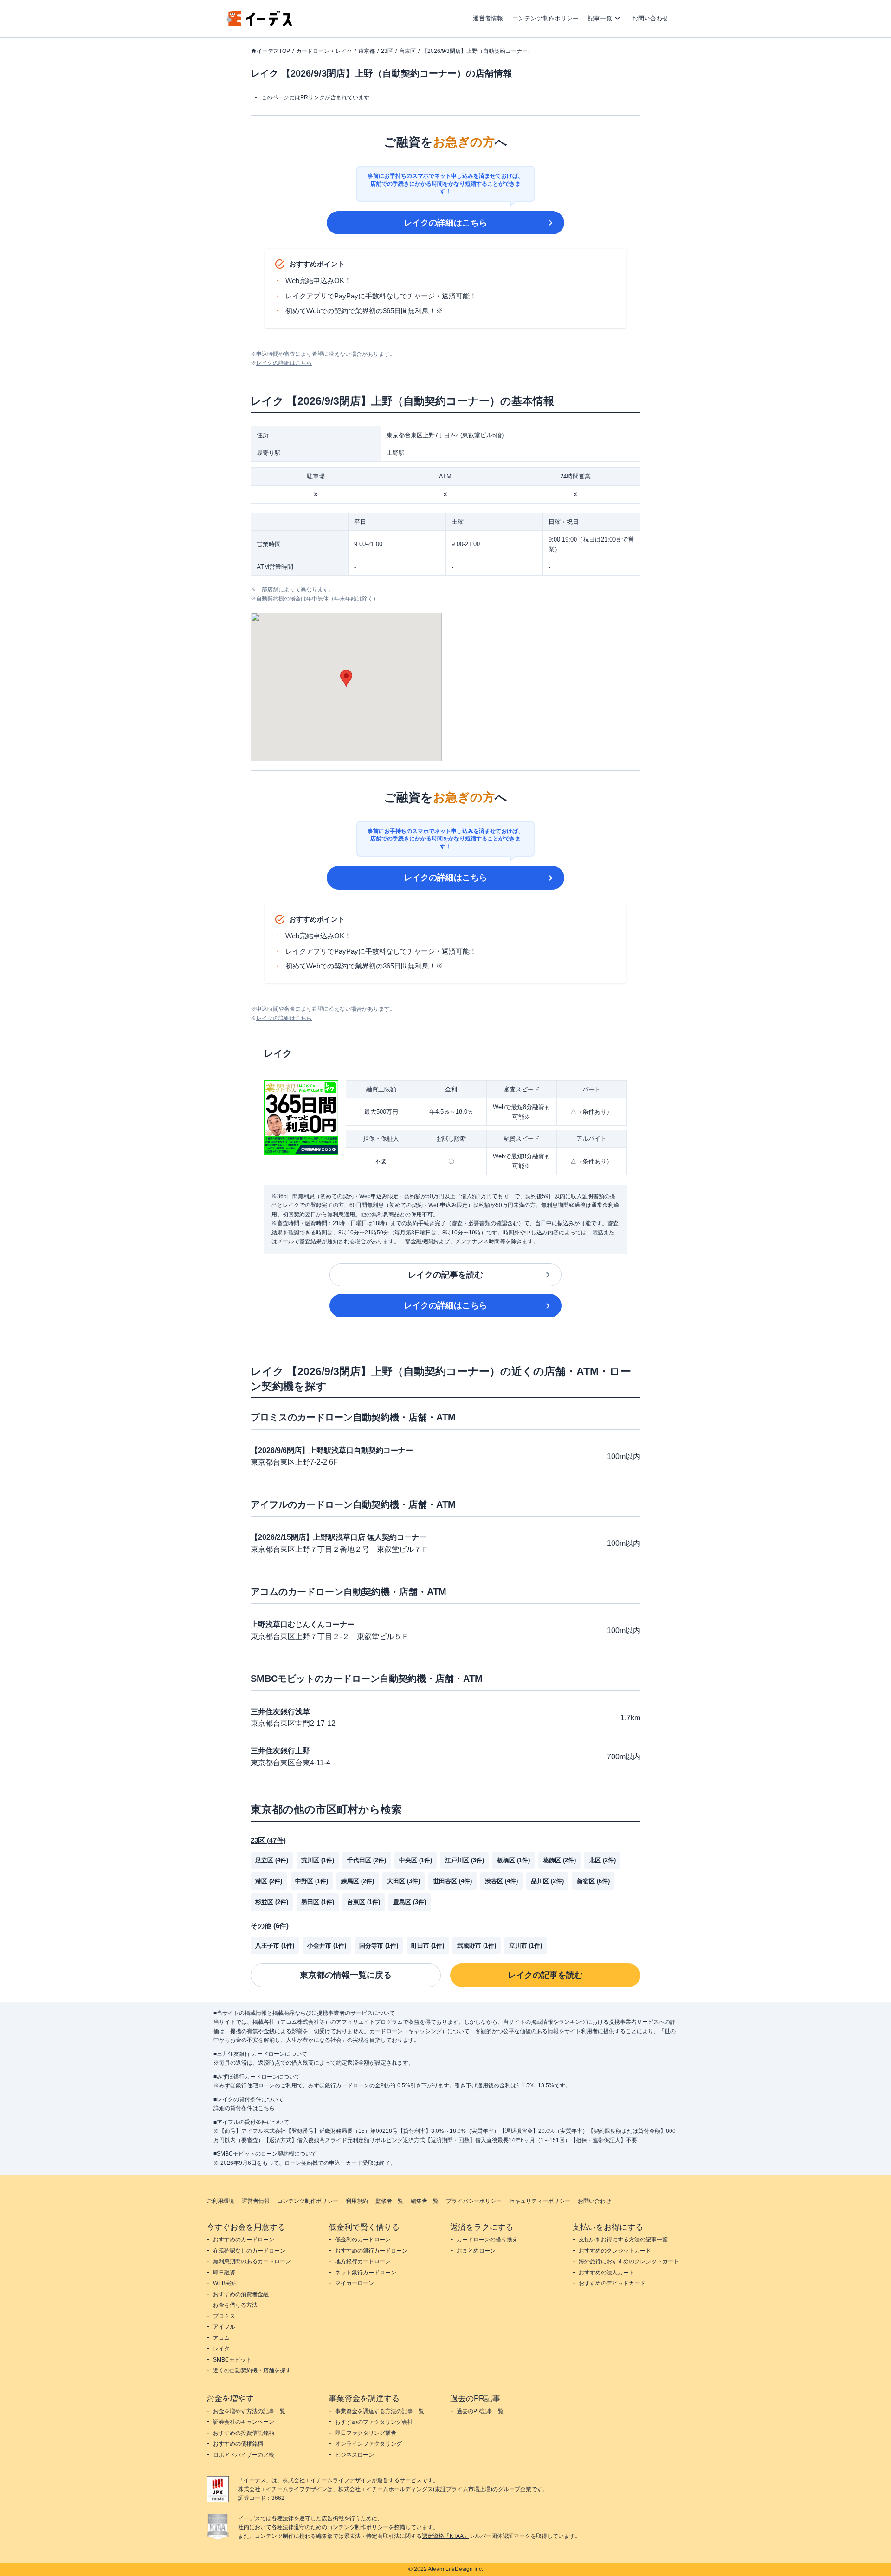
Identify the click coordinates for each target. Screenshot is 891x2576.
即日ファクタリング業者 (366, 2433)
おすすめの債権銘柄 (238, 2444)
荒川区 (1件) (318, 1860)
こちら (266, 2108)
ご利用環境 (220, 2201)
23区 (387, 51)
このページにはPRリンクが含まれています (315, 97)
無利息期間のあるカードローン (252, 2261)
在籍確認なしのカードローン (249, 2251)
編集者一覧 (425, 2201)
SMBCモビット (232, 2360)
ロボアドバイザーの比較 (244, 2455)
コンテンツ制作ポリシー (546, 18)
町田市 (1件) (428, 1946)
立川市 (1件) (526, 1946)
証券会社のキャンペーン (244, 2422)
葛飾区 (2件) (559, 1860)
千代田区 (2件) (367, 1860)
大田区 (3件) (404, 1881)
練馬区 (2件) (358, 1881)
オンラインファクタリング (368, 2444)
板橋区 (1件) (513, 1860)
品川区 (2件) (547, 1881)
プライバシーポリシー (474, 2201)
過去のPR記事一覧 (480, 2411)
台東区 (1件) (364, 1902)
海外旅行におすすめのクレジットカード (629, 2261)
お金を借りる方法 (235, 2305)
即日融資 (224, 2273)
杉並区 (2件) (272, 1902)
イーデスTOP (273, 51)
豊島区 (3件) (410, 1902)
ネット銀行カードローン (366, 2273)
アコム (221, 2338)
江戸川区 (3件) (465, 1860)
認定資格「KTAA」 (445, 2536)
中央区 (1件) (416, 1860)
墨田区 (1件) (318, 1902)
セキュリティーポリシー (540, 2201)
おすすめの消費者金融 (241, 2294)
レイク (344, 51)
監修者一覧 (389, 2201)
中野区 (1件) (312, 1881)
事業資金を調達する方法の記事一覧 (380, 2411)
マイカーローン (355, 2283)
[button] (346, 678)
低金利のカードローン (363, 2240)
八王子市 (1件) (275, 1946)
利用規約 (357, 2201)
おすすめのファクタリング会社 (374, 2422)
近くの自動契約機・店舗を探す (252, 2370)
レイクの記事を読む (445, 1275)
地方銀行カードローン (363, 2261)
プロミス (224, 2316)
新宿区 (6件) (593, 1881)
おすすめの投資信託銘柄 (244, 2433)
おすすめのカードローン (244, 2240)
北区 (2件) (602, 1860)
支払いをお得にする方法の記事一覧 (623, 2240)
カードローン (313, 51)
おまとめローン (476, 2251)
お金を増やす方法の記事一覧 (249, 2411)
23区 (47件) (268, 1840)
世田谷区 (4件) (452, 1881)
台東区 (407, 51)
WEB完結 (225, 2283)
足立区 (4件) (272, 1860)
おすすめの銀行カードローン (371, 2251)
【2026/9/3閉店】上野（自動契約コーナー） (478, 51)
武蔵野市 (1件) (477, 1946)
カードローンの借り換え (487, 2240)
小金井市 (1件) (327, 1946)
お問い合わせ (650, 18)
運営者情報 (488, 18)
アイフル (224, 2327)
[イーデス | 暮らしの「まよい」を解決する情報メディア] (259, 24)
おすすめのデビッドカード (612, 2283)
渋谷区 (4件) (501, 1881)
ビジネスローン (355, 2455)
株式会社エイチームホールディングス (386, 2489)
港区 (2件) (269, 1881)
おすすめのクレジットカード (615, 2251)
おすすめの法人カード (607, 2273)
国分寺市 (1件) (379, 1946)
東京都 (367, 51)
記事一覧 (600, 18)
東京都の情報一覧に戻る (346, 1975)
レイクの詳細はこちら (445, 223)
